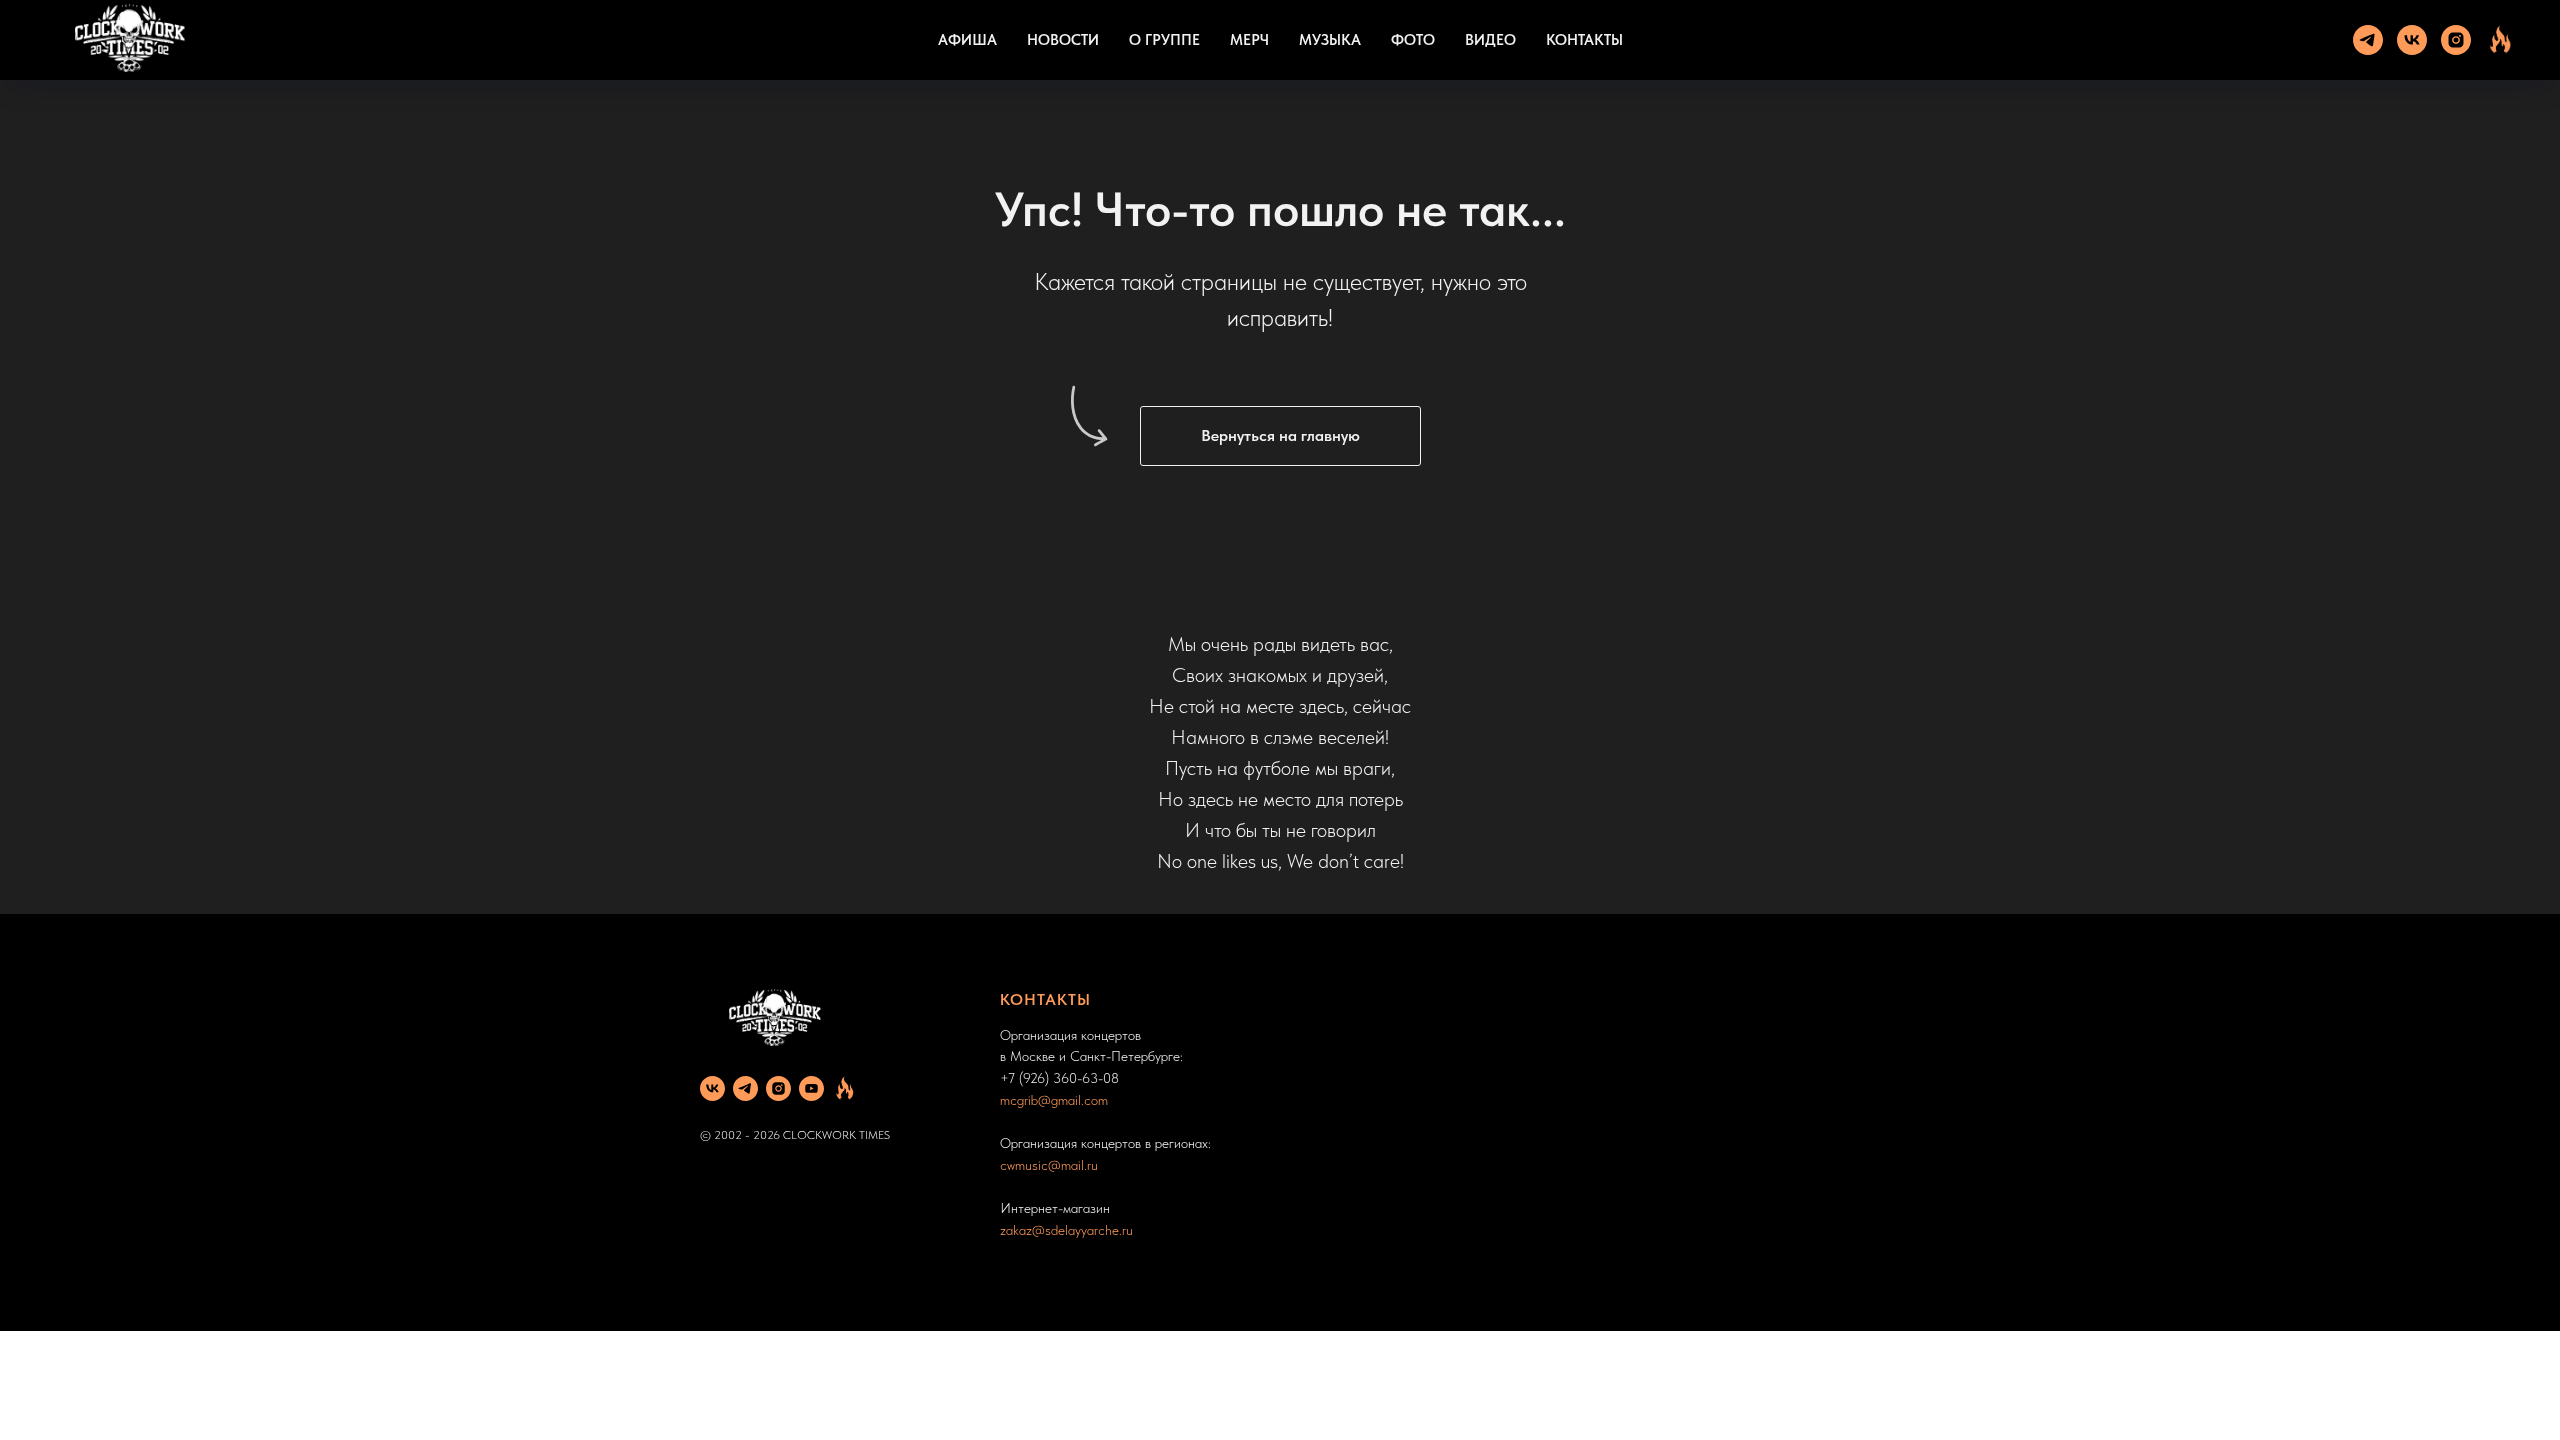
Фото (1413, 40)
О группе (1164, 40)
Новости (1063, 40)
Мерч (1249, 40)
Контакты (1584, 40)
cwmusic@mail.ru (1049, 1165)
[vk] (2412, 40)
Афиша (967, 40)
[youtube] (811, 1088)
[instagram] (2456, 40)
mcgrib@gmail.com (1054, 1100)
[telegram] (2368, 40)
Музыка (1330, 40)
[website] (2500, 40)
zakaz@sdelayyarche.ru (1066, 1230)
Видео (1490, 40)
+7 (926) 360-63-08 (1059, 1078)
